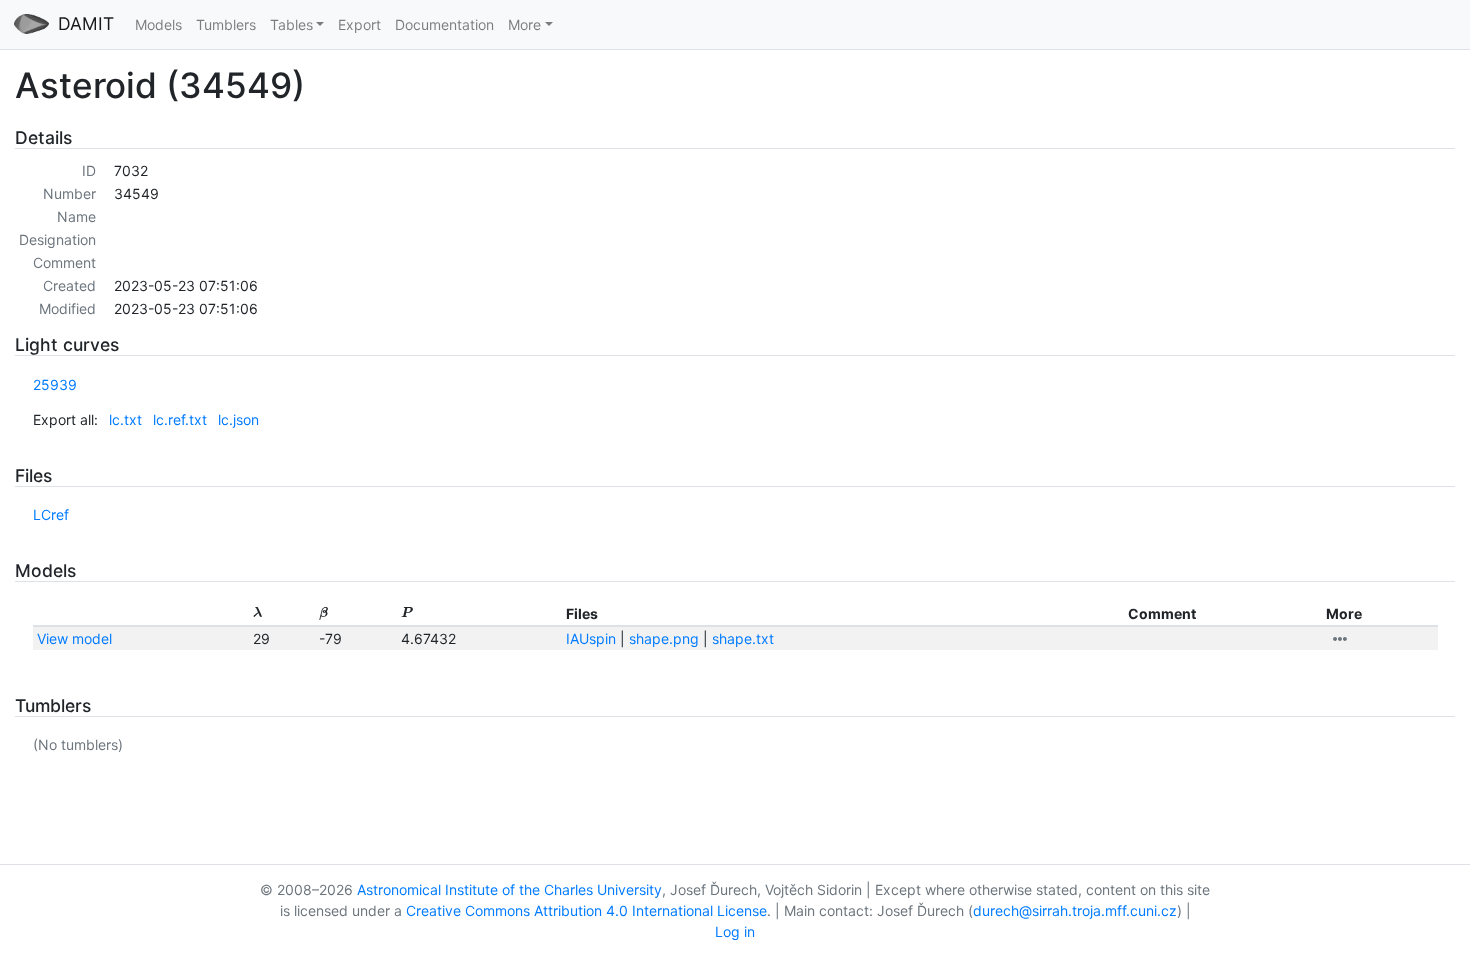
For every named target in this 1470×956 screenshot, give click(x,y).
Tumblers (226, 24)
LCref (51, 514)
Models (158, 24)
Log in (735, 931)
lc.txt (125, 419)
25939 (55, 384)
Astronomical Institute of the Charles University (509, 889)
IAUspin (591, 638)
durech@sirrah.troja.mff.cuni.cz (1075, 910)
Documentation (444, 24)
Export (359, 24)
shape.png (664, 638)
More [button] (524, 24)
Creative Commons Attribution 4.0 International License (586, 910)
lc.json (238, 419)
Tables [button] (291, 24)
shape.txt (743, 638)
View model (74, 638)
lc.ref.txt (180, 419)
